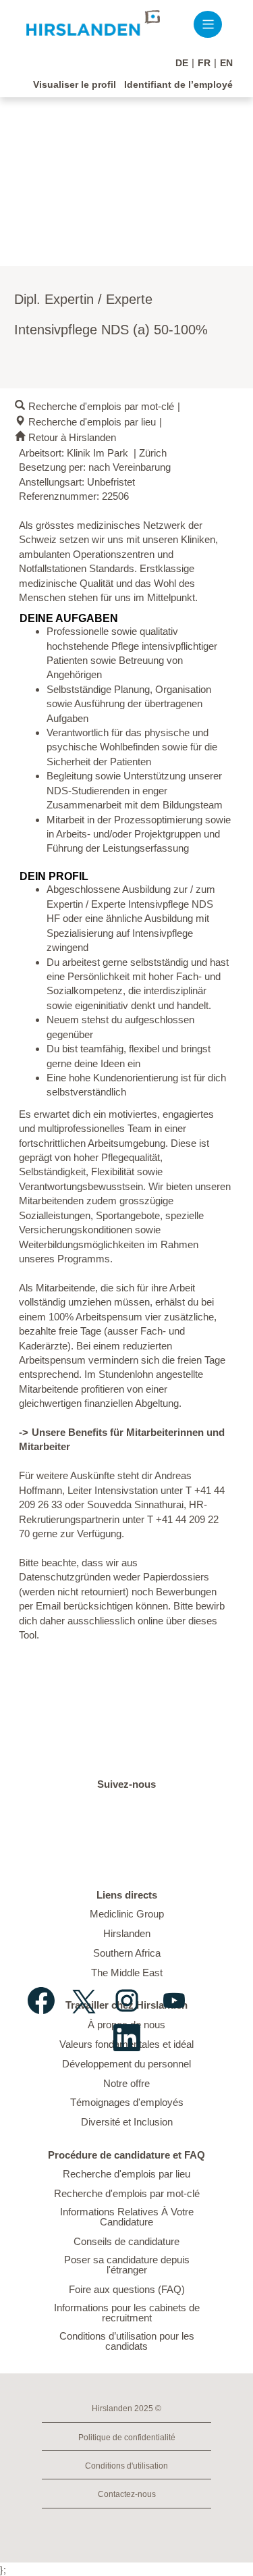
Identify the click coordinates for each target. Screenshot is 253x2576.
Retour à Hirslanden (72, 437)
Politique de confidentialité (127, 2438)
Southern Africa (127, 1953)
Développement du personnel (126, 2064)
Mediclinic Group (127, 1914)
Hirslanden (127, 1933)
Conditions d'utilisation (126, 2466)
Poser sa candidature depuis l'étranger (127, 2265)
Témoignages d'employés (127, 2102)
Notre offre (126, 2083)
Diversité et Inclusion (127, 2122)
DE (182, 63)
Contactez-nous (127, 2494)
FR (204, 63)
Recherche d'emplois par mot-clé (101, 406)
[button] (208, 25)
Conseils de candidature (126, 2241)
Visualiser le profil (75, 84)
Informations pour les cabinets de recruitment (127, 2313)
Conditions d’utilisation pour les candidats (127, 2341)
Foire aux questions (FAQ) (127, 2289)
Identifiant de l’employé (178, 84)
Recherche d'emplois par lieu (92, 422)
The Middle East (127, 1973)
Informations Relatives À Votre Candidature (127, 2217)
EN (226, 63)
